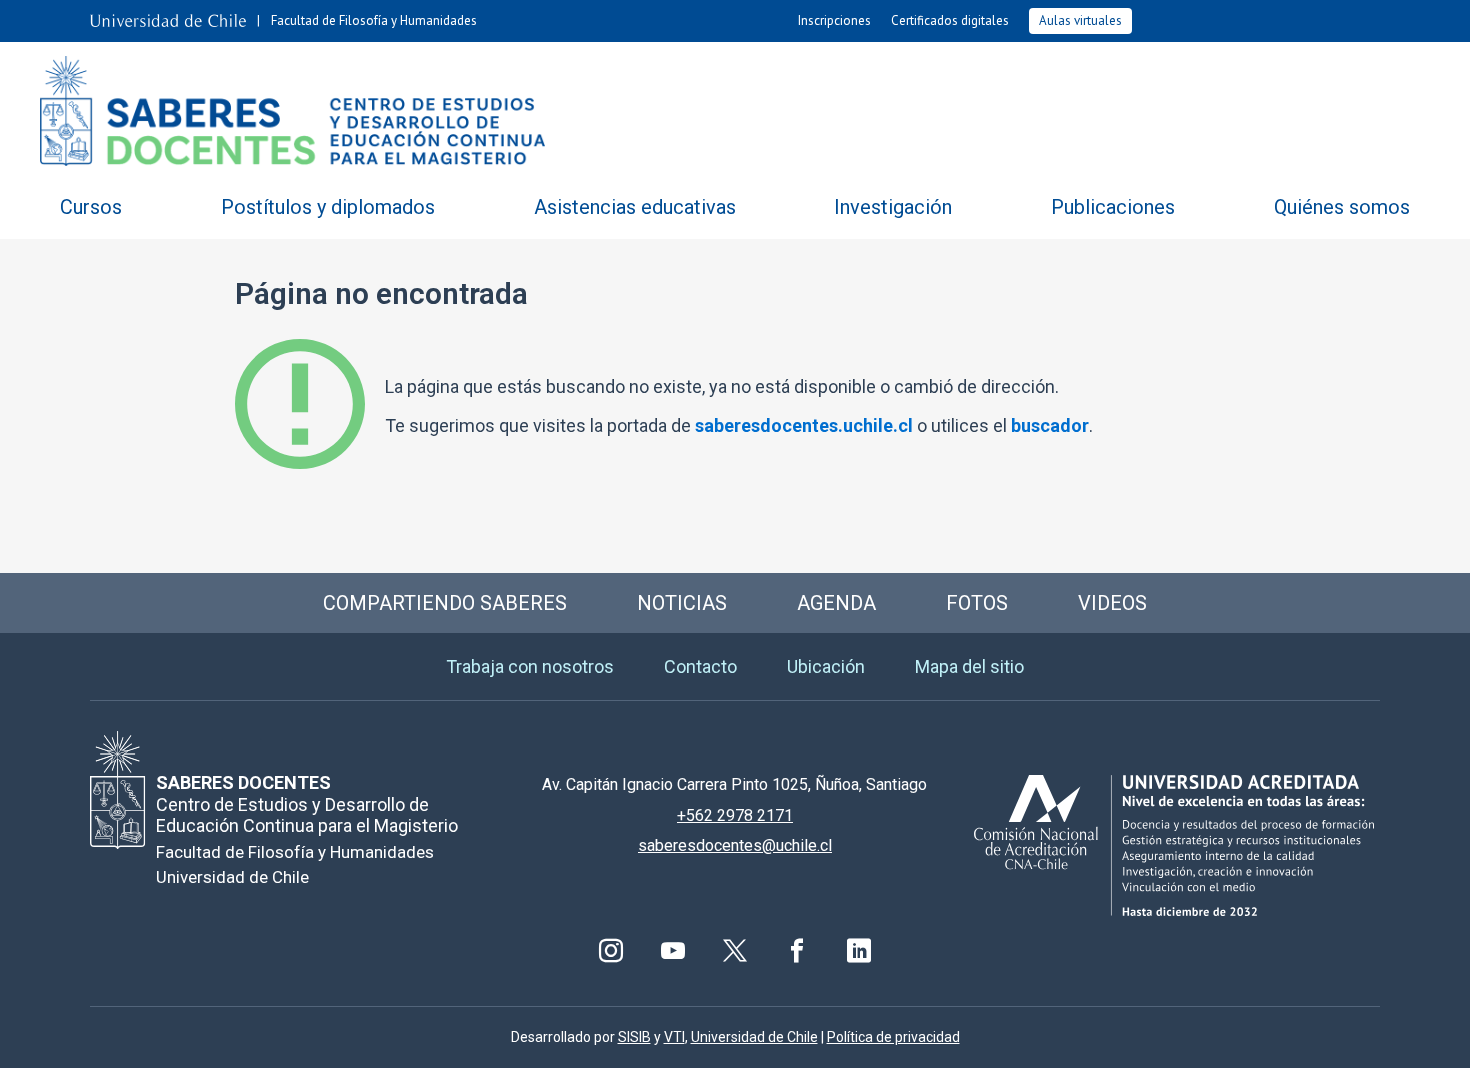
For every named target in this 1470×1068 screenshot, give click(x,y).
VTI (674, 1037)
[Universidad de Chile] (168, 21)
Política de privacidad (893, 1037)
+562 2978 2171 (735, 815)
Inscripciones (834, 20)
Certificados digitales (950, 20)
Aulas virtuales (1080, 20)
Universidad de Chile (754, 1037)
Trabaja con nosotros (530, 666)
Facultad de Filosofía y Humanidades (374, 20)
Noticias (682, 603)
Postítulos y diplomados (328, 207)
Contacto (700, 666)
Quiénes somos (1342, 207)
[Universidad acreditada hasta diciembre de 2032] (1174, 845)
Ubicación (826, 666)
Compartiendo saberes (445, 603)
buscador (1050, 425)
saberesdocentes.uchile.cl (804, 425)
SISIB (634, 1037)
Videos (1112, 603)
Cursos (91, 207)
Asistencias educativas (635, 207)
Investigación (893, 207)
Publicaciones (1113, 207)
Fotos (977, 603)
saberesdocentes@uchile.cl (735, 845)
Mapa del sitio (969, 666)
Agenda (836, 603)
